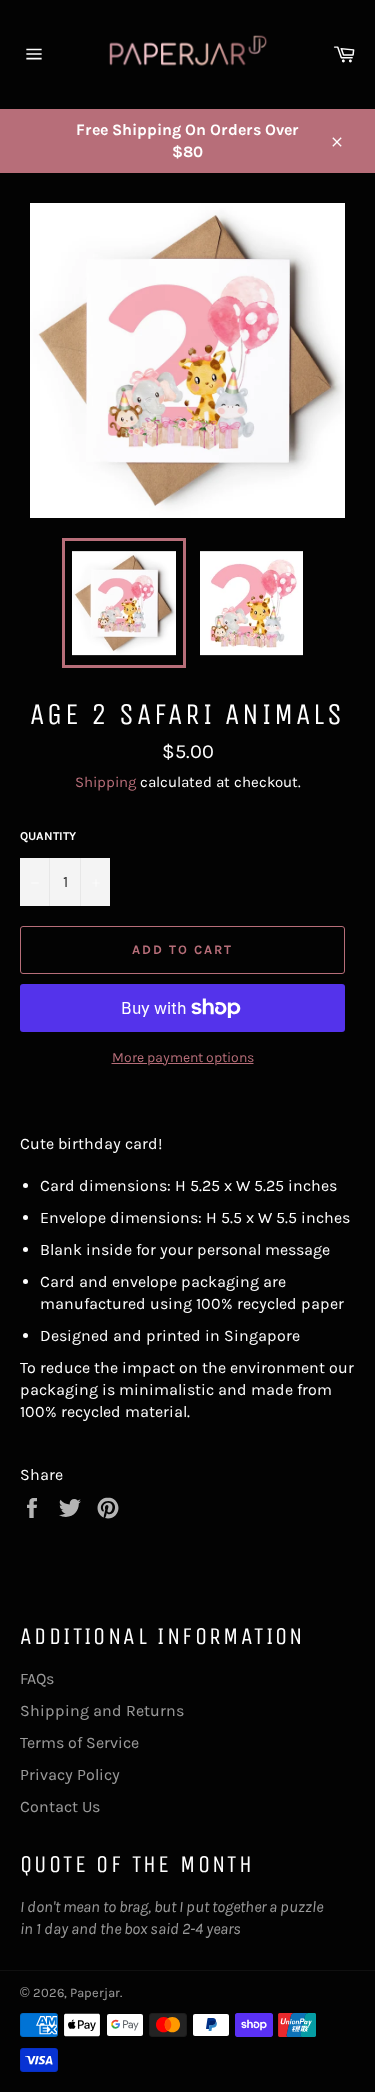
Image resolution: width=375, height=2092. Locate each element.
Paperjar (95, 1992)
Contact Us (60, 1806)
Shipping (105, 782)
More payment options (183, 1057)
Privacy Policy (70, 1774)
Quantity (48, 836)
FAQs (37, 1678)
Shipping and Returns (102, 1710)
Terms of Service (79, 1742)
